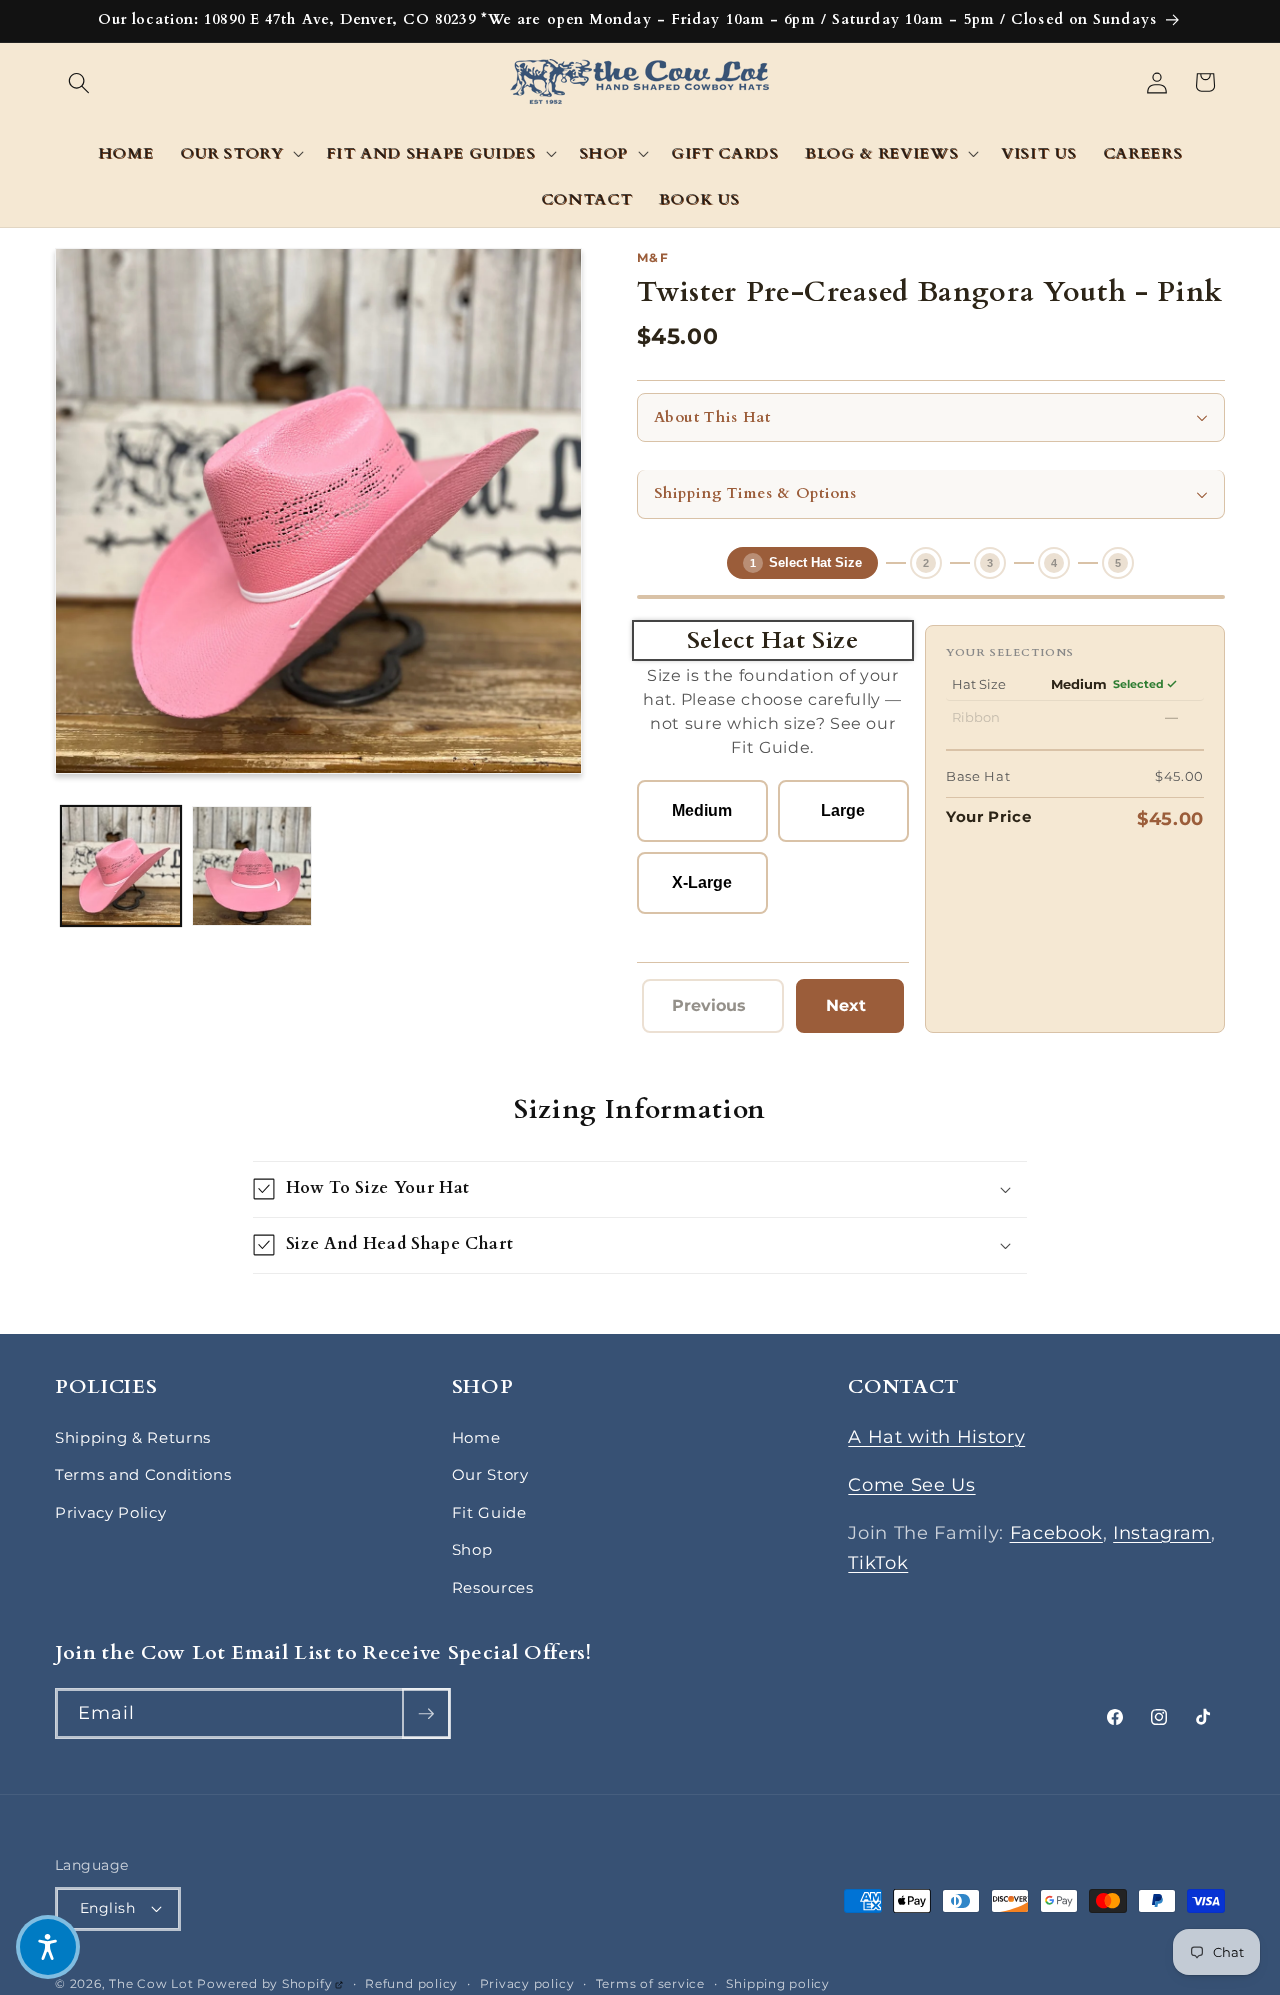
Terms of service (650, 1983)
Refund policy (411, 1983)
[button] (79, 82)
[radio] (702, 811)
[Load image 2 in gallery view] (252, 866)
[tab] (802, 563)
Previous (714, 1011)
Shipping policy (778, 1983)
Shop (472, 1549)
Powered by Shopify (270, 1983)
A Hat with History (936, 1436)
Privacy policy (527, 1983)
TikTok (878, 1562)
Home (476, 1437)
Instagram (1162, 1532)
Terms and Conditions (143, 1474)
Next (856, 1011)
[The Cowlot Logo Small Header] (640, 83)
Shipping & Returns (133, 1437)
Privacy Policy (110, 1512)
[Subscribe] (426, 1714)
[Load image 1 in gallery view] (121, 866)
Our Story (490, 1474)
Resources (493, 1587)
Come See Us (911, 1484)
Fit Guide (489, 1512)
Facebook (1056, 1532)
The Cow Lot (151, 1983)
